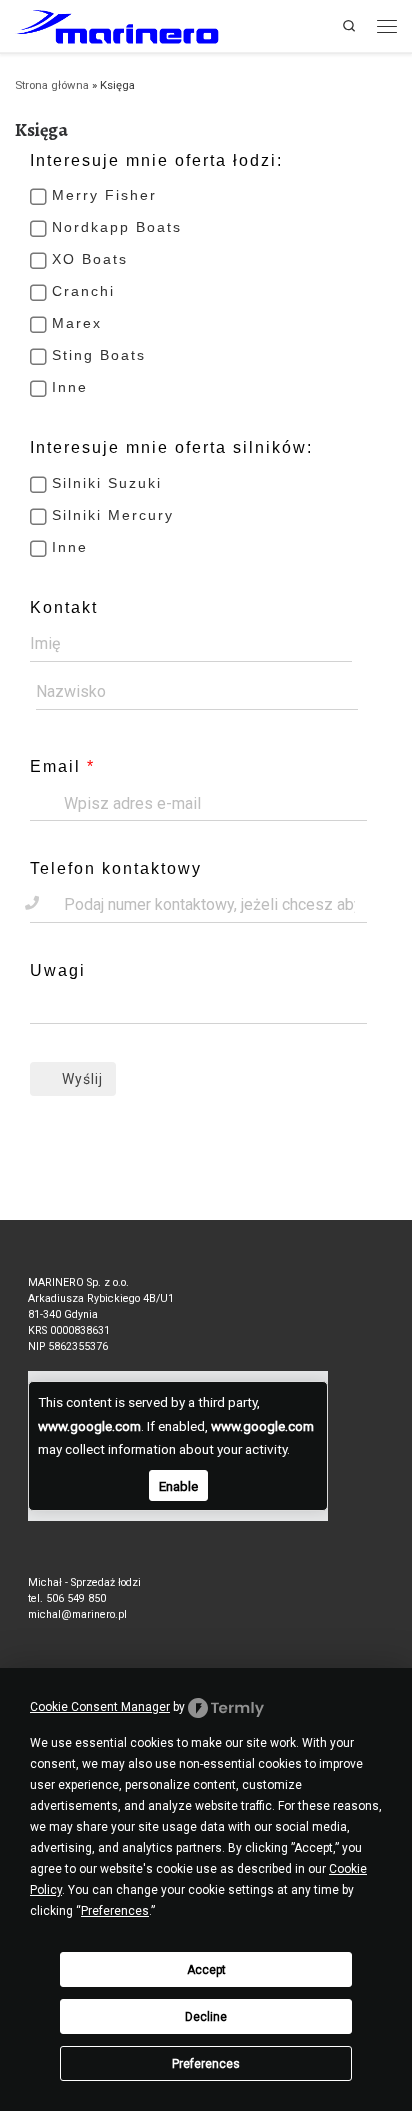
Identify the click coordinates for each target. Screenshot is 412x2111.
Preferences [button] (115, 1911)
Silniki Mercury (113, 515)
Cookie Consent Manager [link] (100, 1707)
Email (55, 766)
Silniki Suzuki (107, 483)
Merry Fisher (104, 195)
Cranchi (83, 291)
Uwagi (58, 970)
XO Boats (90, 259)
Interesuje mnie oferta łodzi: (156, 160)
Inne (70, 387)
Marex (77, 323)
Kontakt (64, 607)
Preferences (206, 2064)
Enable (178, 1486)
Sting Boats (99, 355)
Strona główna (52, 85)
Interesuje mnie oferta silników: (171, 447)
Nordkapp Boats (117, 227)
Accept (206, 1970)
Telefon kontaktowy (116, 868)
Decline (206, 2017)
